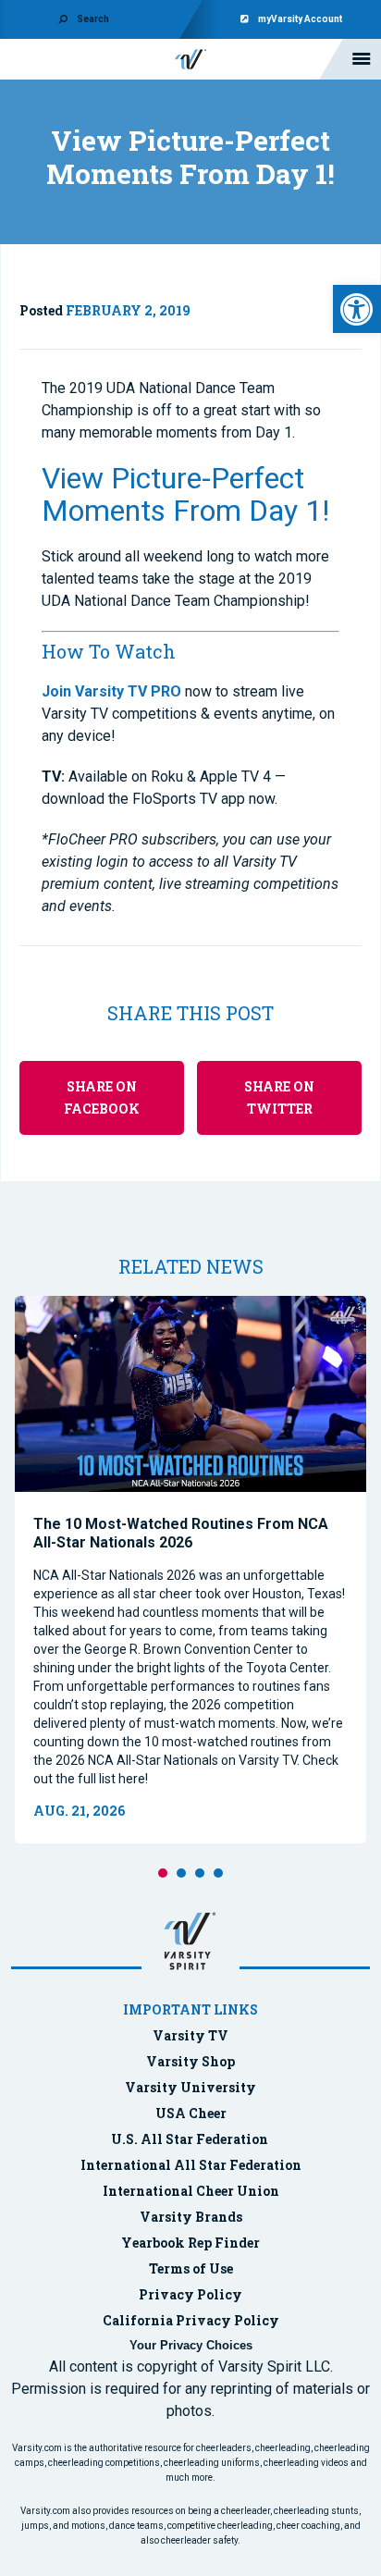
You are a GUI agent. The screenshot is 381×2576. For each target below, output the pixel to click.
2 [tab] (181, 1873)
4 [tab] (218, 1873)
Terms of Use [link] (191, 2268)
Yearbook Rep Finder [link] (190, 2243)
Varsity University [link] (190, 2087)
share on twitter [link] (279, 1097)
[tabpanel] (190, 1570)
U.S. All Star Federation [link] (191, 2139)
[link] (357, 309)
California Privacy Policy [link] (191, 2320)
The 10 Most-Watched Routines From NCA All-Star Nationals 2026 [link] (181, 1533)
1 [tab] (163, 1873)
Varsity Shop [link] (190, 2061)
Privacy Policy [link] (190, 2294)
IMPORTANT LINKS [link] (190, 2009)
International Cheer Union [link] (191, 2191)
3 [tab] (200, 1873)
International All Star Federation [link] (191, 2165)
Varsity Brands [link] (191, 2217)
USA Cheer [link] (191, 2113)
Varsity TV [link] (190, 2035)
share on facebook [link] (102, 1097)
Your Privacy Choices (191, 2345)
